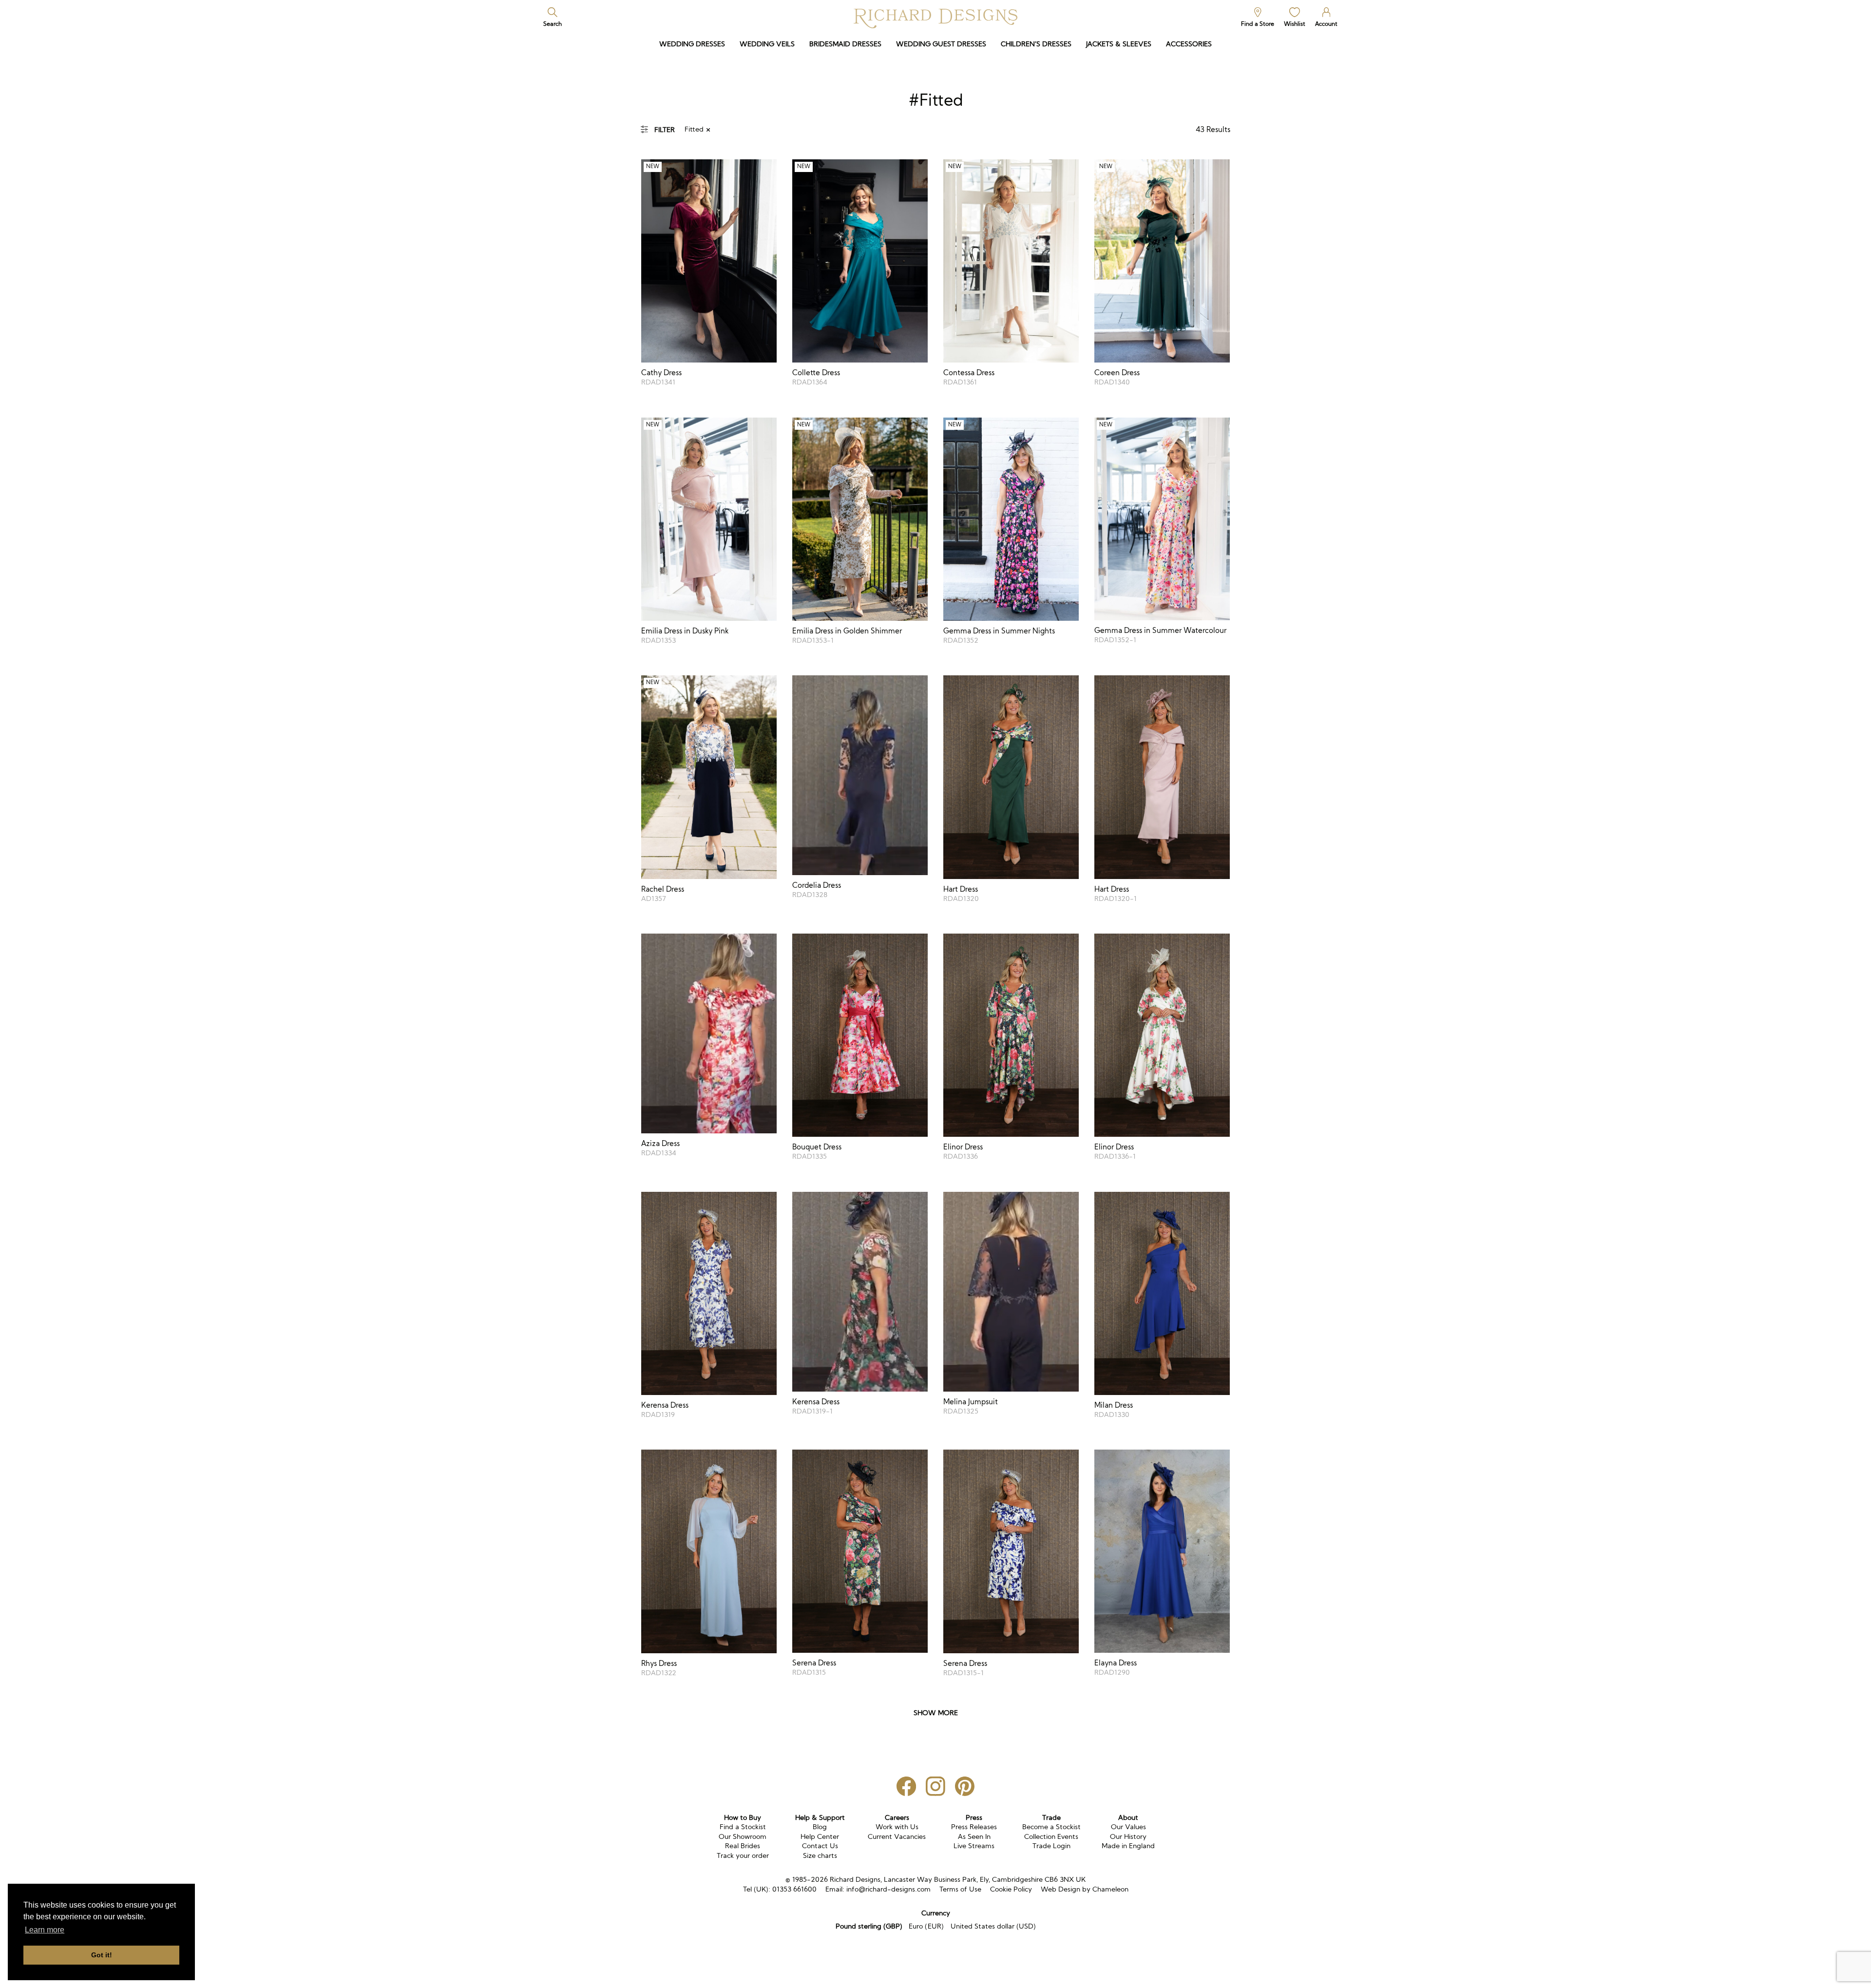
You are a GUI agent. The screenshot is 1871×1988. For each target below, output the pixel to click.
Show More (936, 1713)
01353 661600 (794, 1889)
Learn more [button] (45, 1930)
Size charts (820, 1855)
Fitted (694, 129)
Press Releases (974, 1827)
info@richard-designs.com (888, 1889)
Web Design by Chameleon (1085, 1889)
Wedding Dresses (692, 44)
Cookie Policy (1011, 1889)
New (653, 166)
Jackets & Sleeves (1119, 44)
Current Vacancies (897, 1836)
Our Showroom (743, 1836)
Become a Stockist (1051, 1827)
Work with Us (897, 1827)
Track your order (743, 1855)
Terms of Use (960, 1889)
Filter (665, 130)
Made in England (1128, 1846)
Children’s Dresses (1036, 44)
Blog (820, 1827)
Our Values (1128, 1827)
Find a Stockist (743, 1827)
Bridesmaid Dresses (845, 44)
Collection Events (1051, 1836)
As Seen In (974, 1836)
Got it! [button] (102, 1955)
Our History (1128, 1836)
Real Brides (743, 1846)
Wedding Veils (767, 44)
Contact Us (820, 1846)
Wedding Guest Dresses (941, 44)
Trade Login (1051, 1846)
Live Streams (974, 1846)
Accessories (1189, 44)
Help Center (820, 1836)
